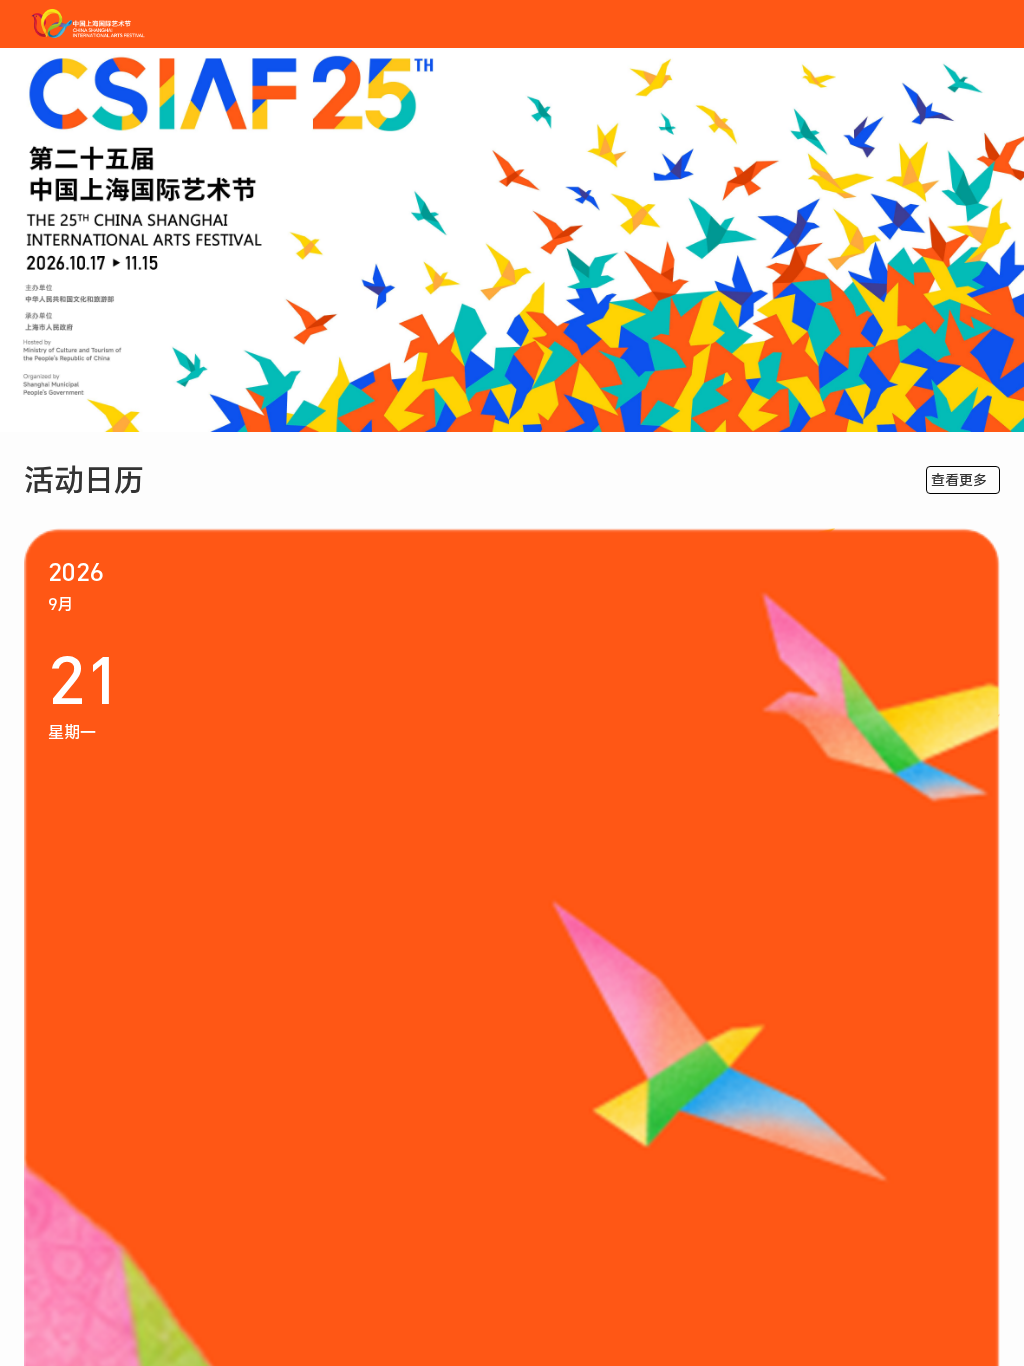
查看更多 (959, 479)
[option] (512, 240)
